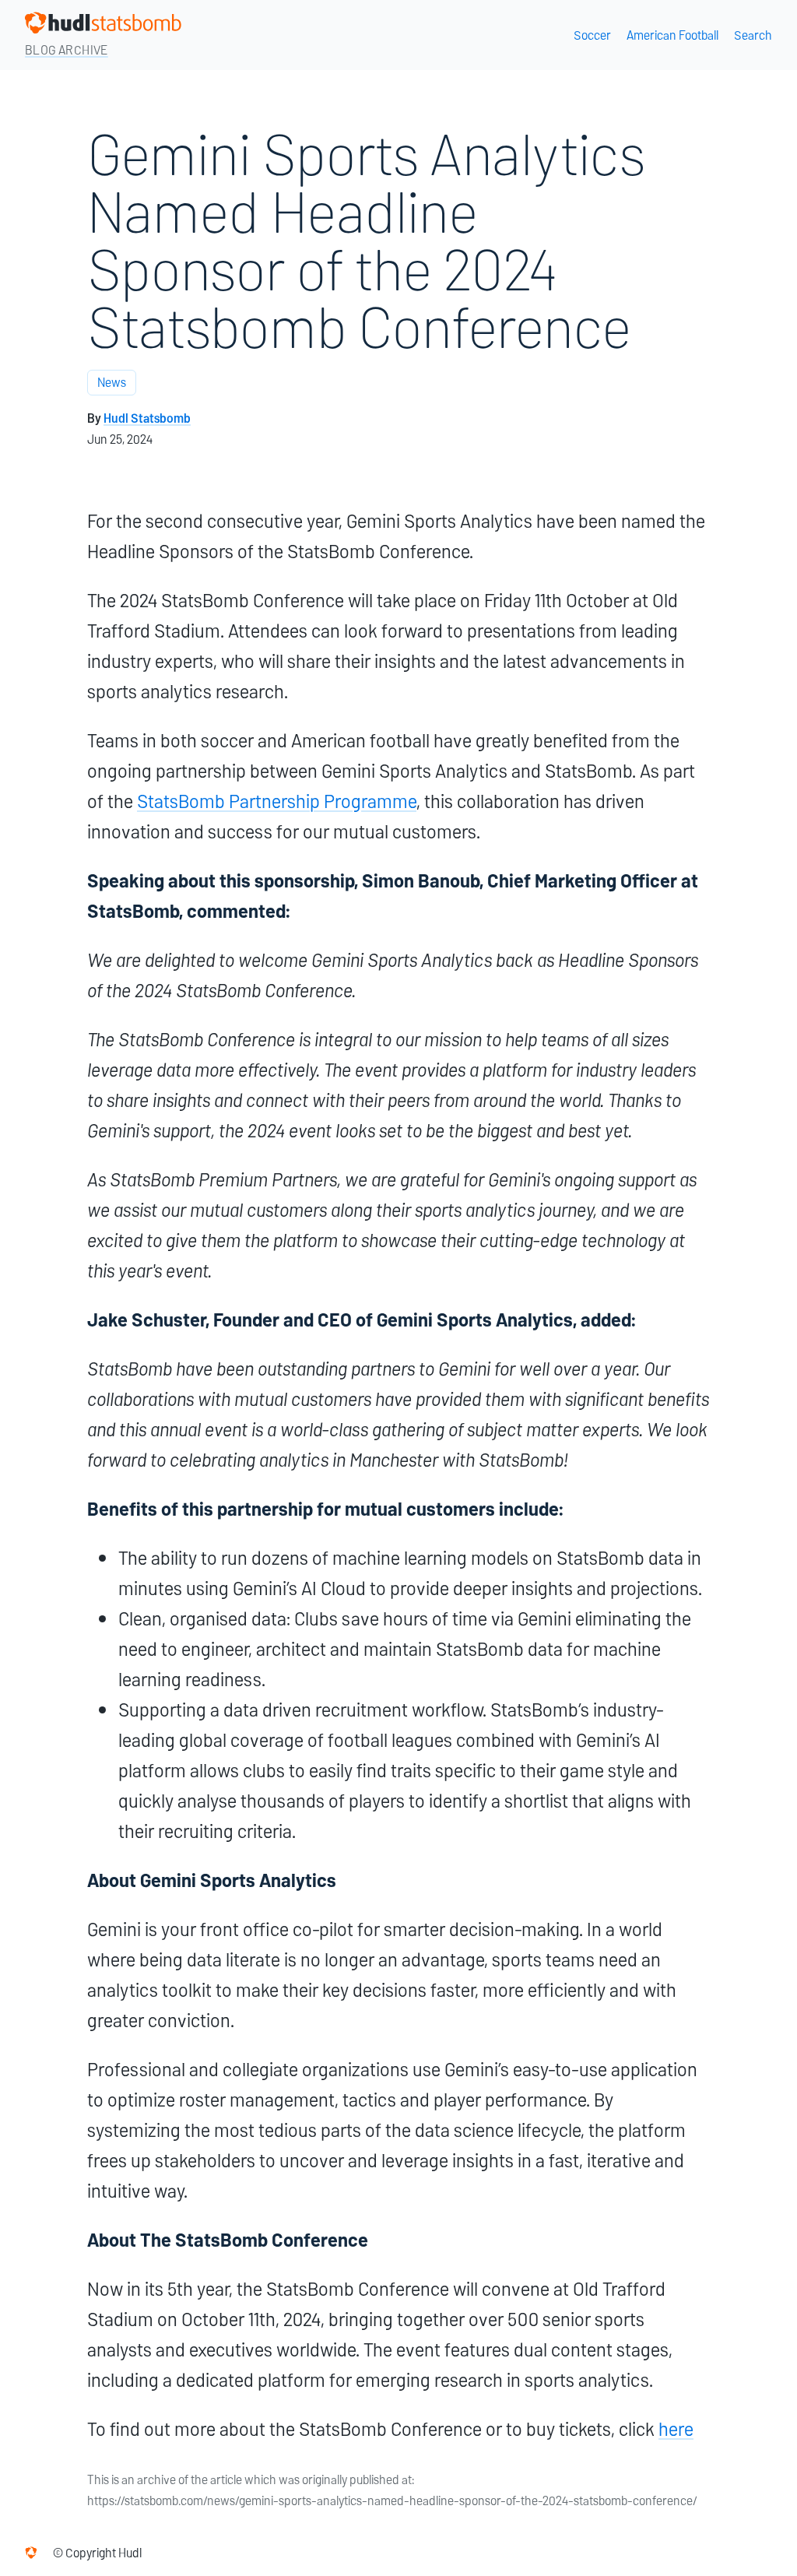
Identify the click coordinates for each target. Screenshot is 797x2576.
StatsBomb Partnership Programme (277, 801)
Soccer (592, 35)
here (676, 2429)
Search (753, 35)
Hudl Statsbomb (147, 418)
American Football (672, 35)
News (112, 383)
